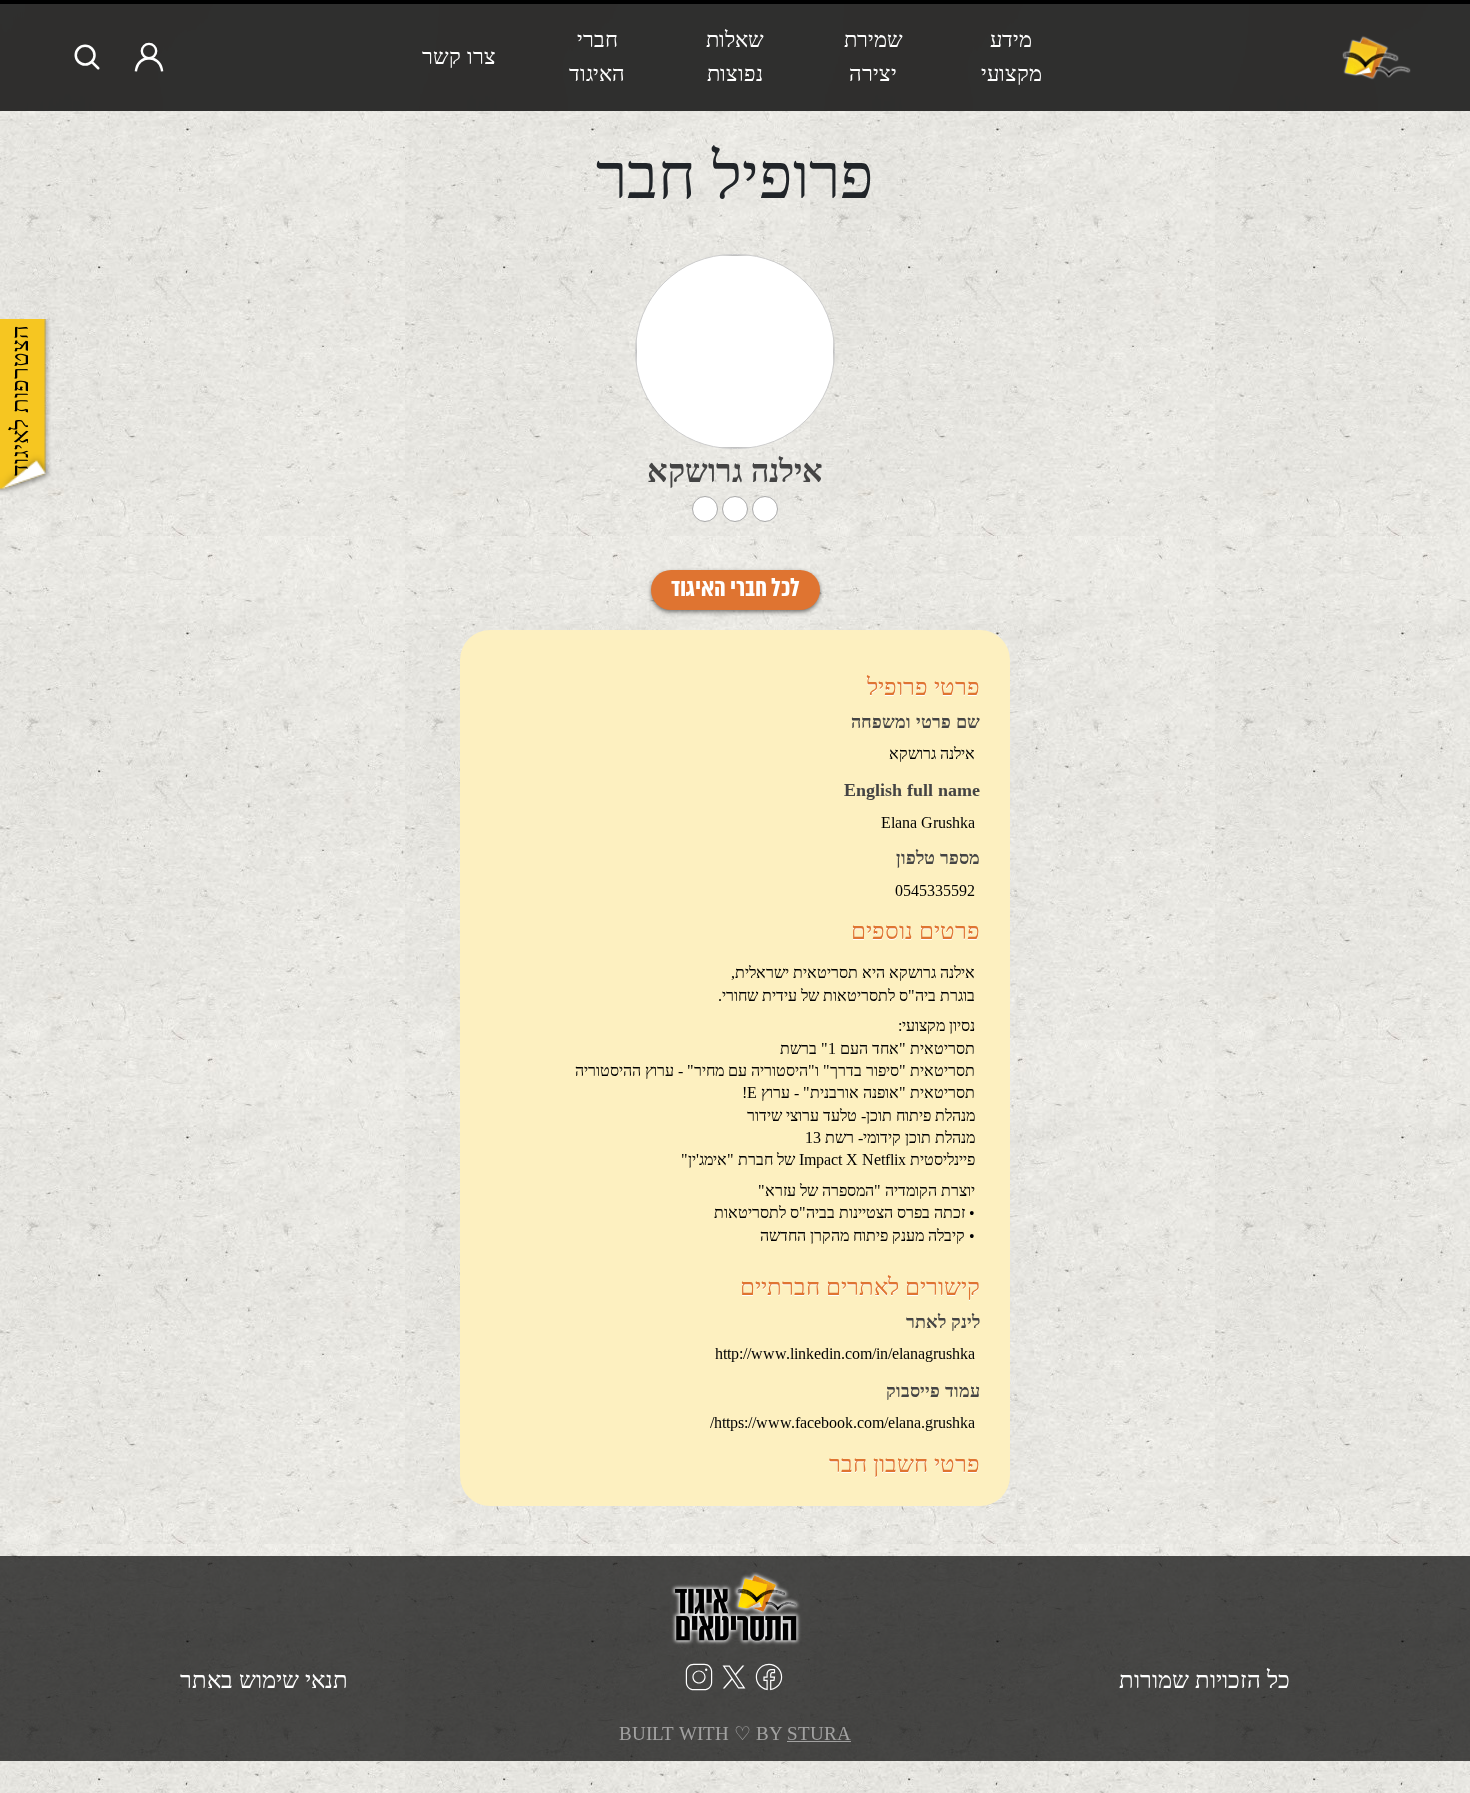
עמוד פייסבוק (933, 1392)
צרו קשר (459, 56)
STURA (819, 1733)
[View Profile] (735, 351)
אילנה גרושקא (735, 471)
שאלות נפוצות (735, 56)
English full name (912, 791)
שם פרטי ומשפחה (915, 723)
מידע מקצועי (1011, 56)
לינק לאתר (943, 1323)
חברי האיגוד (597, 56)
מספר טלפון (938, 859)
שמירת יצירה (873, 56)
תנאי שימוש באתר (264, 1680)
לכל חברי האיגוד (735, 590)
